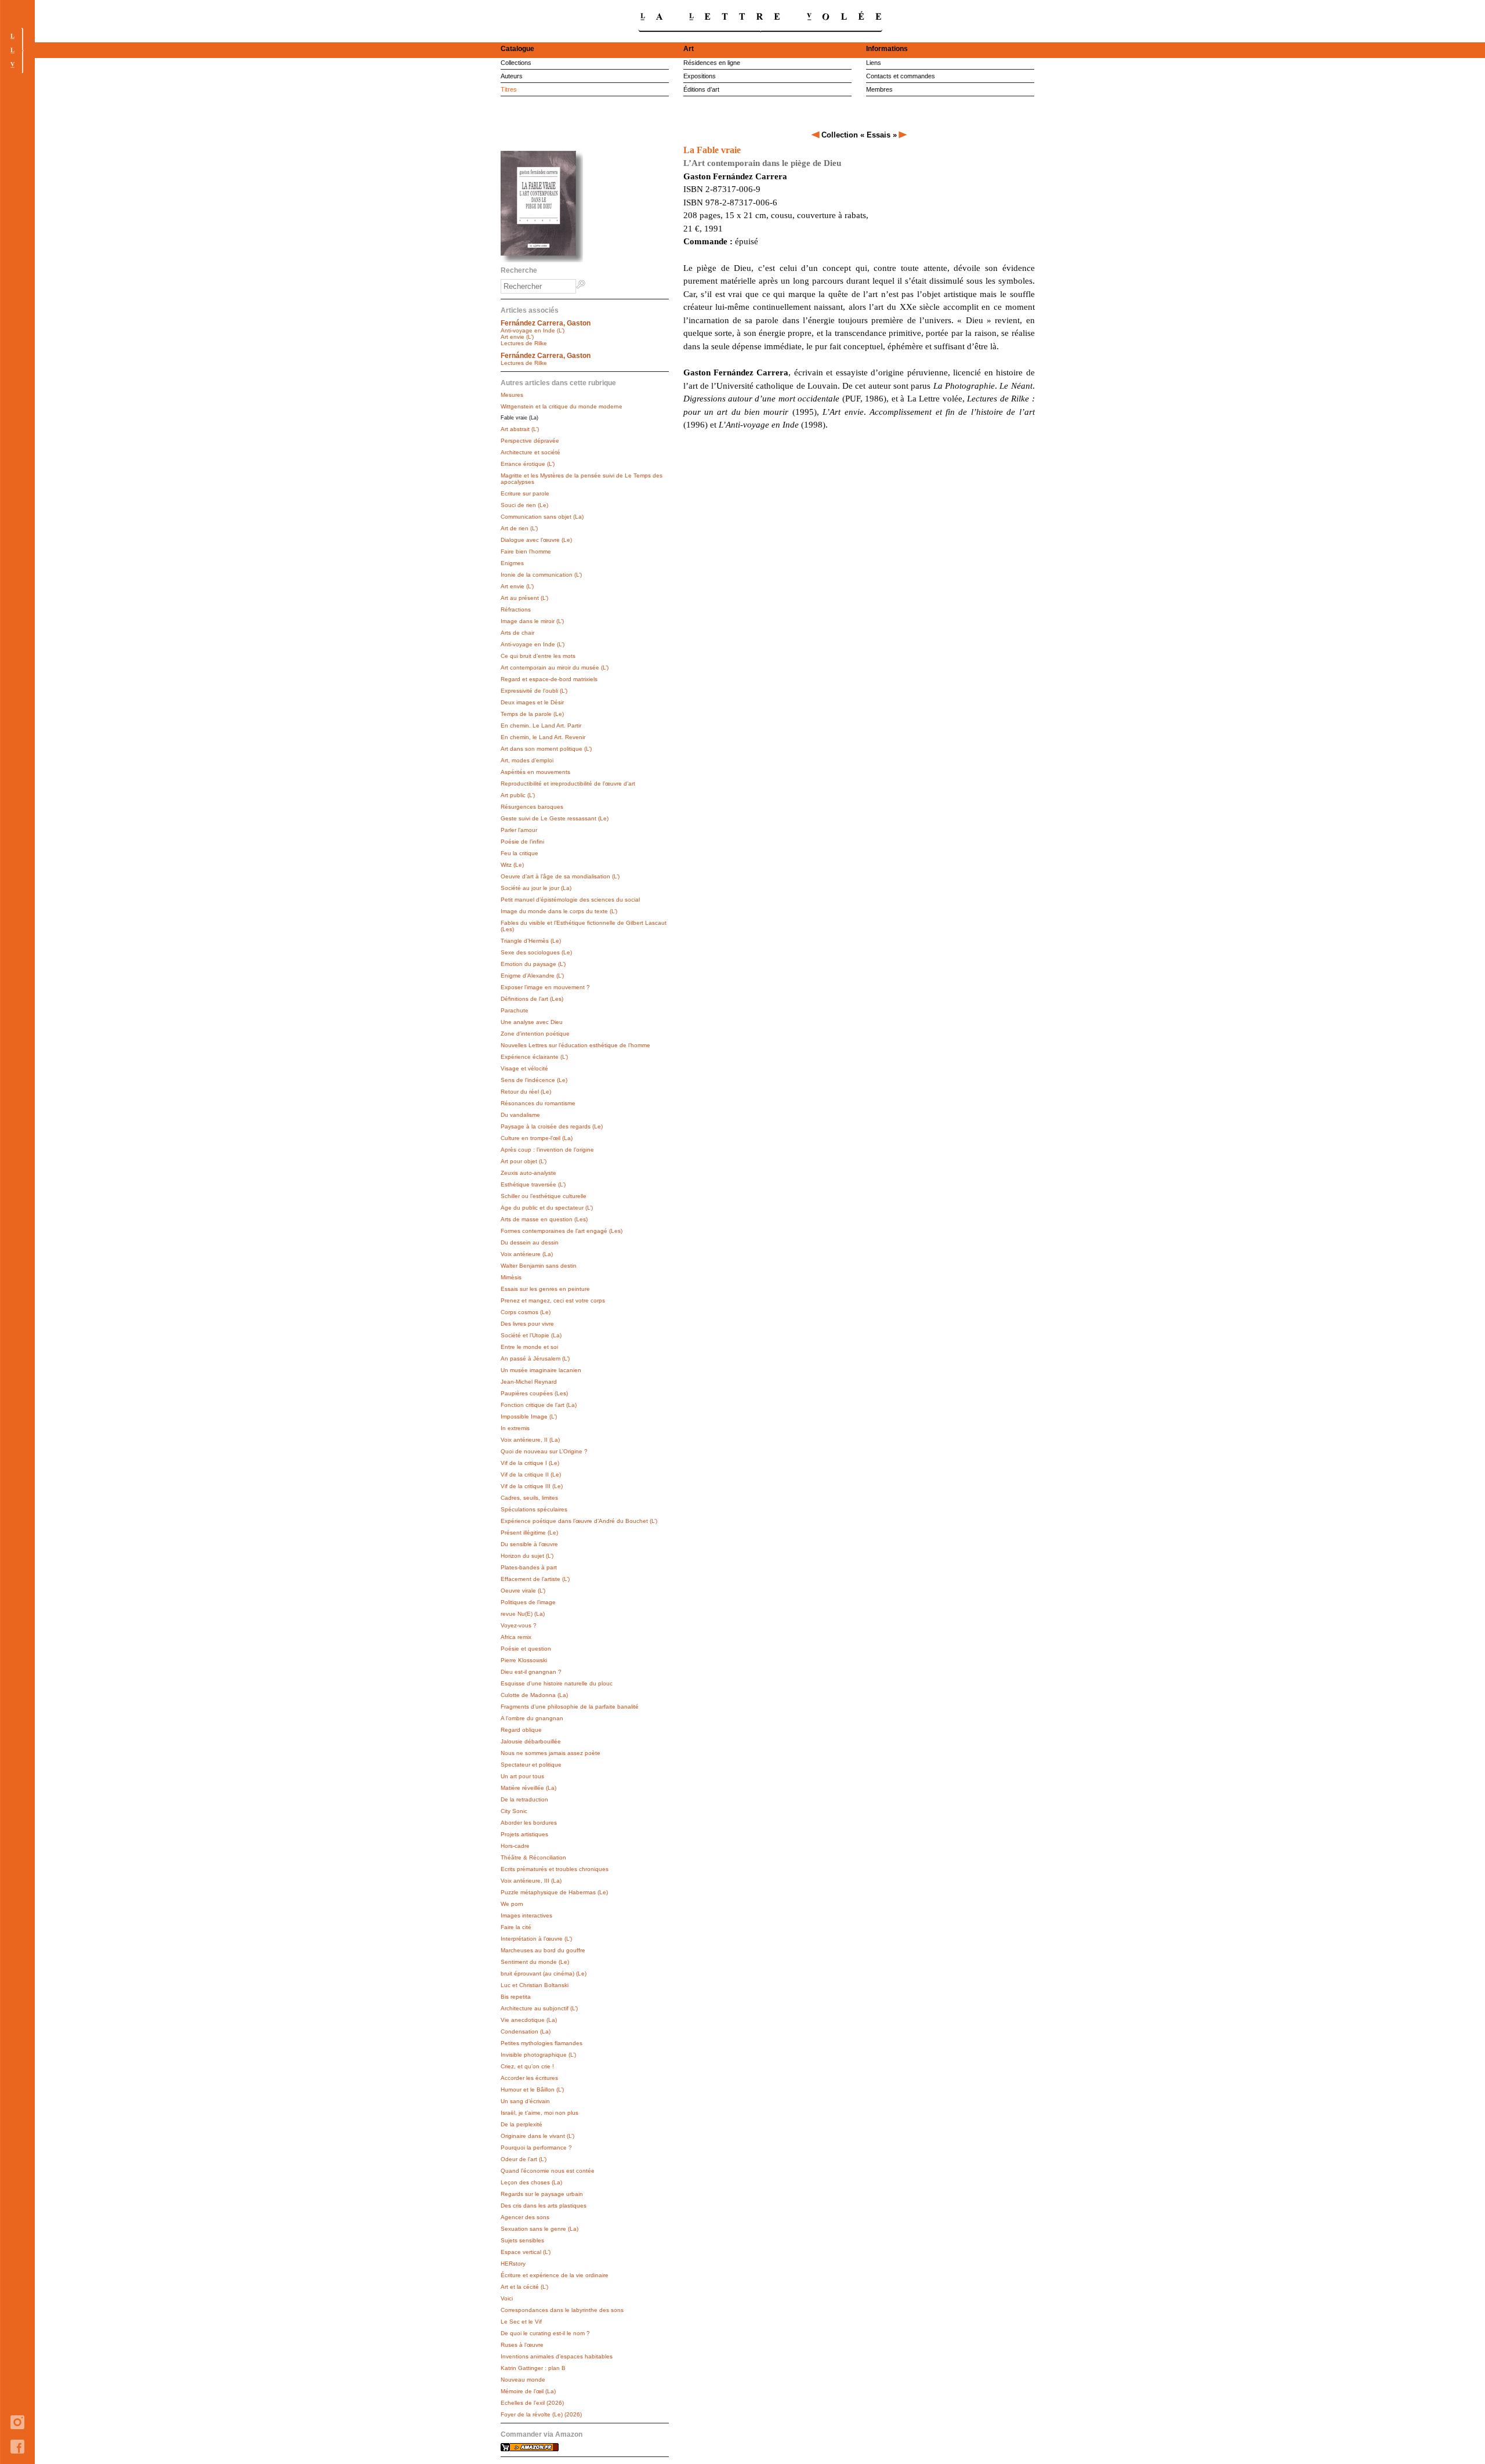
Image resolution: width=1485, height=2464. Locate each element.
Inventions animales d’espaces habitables (557, 2356)
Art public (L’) (518, 795)
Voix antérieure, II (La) (530, 1440)
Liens (874, 63)
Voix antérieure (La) (527, 1254)
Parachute (515, 1010)
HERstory (513, 2264)
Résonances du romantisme (538, 1103)
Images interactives (526, 1915)
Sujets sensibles (522, 2240)
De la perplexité (521, 2124)
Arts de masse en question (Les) (544, 1219)
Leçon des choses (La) (531, 2182)
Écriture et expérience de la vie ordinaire (555, 2275)
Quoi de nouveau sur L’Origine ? (544, 1451)
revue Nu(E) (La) (523, 1614)
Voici (507, 2298)
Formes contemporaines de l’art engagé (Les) (562, 1231)
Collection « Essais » (859, 135)
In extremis (515, 1428)
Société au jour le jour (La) (536, 888)
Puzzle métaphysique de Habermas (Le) (554, 1892)
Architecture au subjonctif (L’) (539, 2008)
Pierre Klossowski (524, 1660)
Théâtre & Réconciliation (533, 1857)
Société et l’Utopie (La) (531, 1335)
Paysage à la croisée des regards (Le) (552, 1126)
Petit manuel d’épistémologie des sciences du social (570, 900)
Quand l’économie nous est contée (548, 2171)
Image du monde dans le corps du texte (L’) (559, 911)
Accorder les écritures (529, 2078)
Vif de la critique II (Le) (531, 1475)
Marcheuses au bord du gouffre (543, 1950)
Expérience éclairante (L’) (534, 1057)
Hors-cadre (515, 1846)
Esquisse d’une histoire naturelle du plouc (557, 1683)
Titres (509, 89)
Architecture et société (530, 452)
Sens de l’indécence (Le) (534, 1080)
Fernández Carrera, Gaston (546, 323)
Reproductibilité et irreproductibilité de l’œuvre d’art (568, 784)
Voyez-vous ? (519, 1625)
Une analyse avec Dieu (532, 1022)
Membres (879, 89)
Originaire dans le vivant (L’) (537, 2136)
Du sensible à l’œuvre (529, 1544)
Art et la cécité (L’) (524, 2287)
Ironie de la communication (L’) (541, 575)
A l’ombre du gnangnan (532, 1718)
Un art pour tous (522, 1776)
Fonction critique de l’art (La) (539, 1405)
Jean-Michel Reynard (529, 1382)
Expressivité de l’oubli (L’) (534, 691)
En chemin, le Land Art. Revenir (543, 737)
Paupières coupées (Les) (534, 1393)
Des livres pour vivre (527, 1324)
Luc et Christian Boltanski (535, 1985)
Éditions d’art (701, 89)
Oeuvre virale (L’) (523, 1591)
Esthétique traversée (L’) (533, 1184)
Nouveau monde (523, 2380)
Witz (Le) (512, 865)
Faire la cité (516, 1927)
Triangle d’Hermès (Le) (531, 941)
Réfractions (516, 609)
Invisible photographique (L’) (538, 2055)
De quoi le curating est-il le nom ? (545, 2333)
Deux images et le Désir (532, 702)
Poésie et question (526, 1649)
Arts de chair (517, 633)
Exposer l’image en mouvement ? (545, 987)
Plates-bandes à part (529, 1567)
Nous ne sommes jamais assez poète (550, 1753)
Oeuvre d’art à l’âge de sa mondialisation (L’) (560, 876)
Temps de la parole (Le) (532, 714)
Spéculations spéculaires (534, 1509)
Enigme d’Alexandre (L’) (532, 976)
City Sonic (514, 1811)
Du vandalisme (520, 1115)
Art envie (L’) (517, 337)
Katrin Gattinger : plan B (533, 2368)
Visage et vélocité (524, 1068)
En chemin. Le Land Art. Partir (541, 726)
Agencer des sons (525, 2217)
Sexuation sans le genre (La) (539, 2229)
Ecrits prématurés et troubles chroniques (555, 1869)
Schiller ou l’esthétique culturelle (544, 1196)
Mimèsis (511, 1277)
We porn (512, 1904)
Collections (516, 63)
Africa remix (516, 1637)
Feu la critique (519, 853)
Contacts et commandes (901, 76)
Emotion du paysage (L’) (533, 964)
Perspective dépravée (530, 441)
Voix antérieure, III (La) (531, 1881)
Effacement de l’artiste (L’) (535, 1579)
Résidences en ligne (712, 63)
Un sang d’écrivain (525, 2101)
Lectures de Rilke (524, 343)
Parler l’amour (519, 830)
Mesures (512, 395)
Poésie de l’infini (522, 842)
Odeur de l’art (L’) (524, 2159)
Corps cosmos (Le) (526, 1312)
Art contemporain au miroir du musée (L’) (555, 667)
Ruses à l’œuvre (522, 2345)
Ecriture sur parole (525, 493)
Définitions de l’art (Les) (532, 999)
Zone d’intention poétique (535, 1034)
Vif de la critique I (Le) (530, 1463)
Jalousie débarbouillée (531, 1741)
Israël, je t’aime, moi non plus (539, 2113)
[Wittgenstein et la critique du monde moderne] (816, 135)
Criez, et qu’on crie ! (527, 2066)
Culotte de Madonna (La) (534, 1695)
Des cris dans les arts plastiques (544, 2206)
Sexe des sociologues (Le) (536, 952)
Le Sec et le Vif (521, 2322)
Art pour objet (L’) (524, 1161)
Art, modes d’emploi (527, 760)
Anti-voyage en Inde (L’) (533, 330)
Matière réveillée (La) (528, 1788)
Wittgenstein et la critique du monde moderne (562, 406)
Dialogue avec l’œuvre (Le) (536, 540)
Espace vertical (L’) (526, 2252)
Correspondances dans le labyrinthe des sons (562, 2310)
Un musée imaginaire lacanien (541, 1370)
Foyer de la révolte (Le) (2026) (541, 2414)
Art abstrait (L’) (520, 429)
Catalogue (517, 49)
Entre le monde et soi (529, 1347)
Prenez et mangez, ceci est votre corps (553, 1300)
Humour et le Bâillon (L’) (532, 2089)
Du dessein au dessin (530, 1242)
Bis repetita (516, 1997)
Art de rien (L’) (519, 528)
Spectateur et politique (531, 1765)
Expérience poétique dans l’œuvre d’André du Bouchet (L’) (579, 1521)
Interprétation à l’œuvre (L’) (536, 1939)
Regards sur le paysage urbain (542, 2194)
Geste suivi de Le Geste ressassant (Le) (555, 818)
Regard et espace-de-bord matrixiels (549, 679)
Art (689, 49)
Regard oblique (521, 1730)
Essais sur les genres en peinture (545, 1289)
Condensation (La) (526, 2031)
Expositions (700, 76)
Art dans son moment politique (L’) (546, 749)
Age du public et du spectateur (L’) (547, 1208)
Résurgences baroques (532, 807)
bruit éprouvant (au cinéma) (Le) (544, 1973)
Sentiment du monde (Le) (535, 1962)
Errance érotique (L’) (528, 464)
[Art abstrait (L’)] (903, 135)
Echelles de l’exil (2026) (532, 2403)
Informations (887, 49)
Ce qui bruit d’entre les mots (538, 656)
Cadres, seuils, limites (529, 1498)
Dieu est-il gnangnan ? (531, 1672)
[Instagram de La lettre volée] (17, 2437)
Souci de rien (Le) (524, 505)
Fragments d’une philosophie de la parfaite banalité (570, 1707)
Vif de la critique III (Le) (532, 1486)
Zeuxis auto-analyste (528, 1173)
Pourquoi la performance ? (536, 2148)
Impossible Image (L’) (529, 1416)
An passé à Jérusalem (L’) (535, 1358)
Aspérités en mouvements (535, 772)
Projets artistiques (524, 1834)
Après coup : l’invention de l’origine (547, 1150)
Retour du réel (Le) (526, 1092)
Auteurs (512, 76)
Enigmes (512, 563)
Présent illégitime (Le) (529, 1533)
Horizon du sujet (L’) (527, 1556)
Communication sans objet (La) (542, 517)
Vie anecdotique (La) (529, 2020)
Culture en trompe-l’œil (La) (537, 1138)
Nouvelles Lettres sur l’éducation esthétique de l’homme (575, 1045)
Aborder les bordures (529, 1823)
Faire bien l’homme (526, 551)
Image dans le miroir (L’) (532, 621)
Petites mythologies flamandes (542, 2043)
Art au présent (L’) (524, 598)
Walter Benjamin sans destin (539, 1266)
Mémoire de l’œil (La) (528, 2391)
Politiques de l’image (528, 1602)
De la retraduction (524, 1799)
